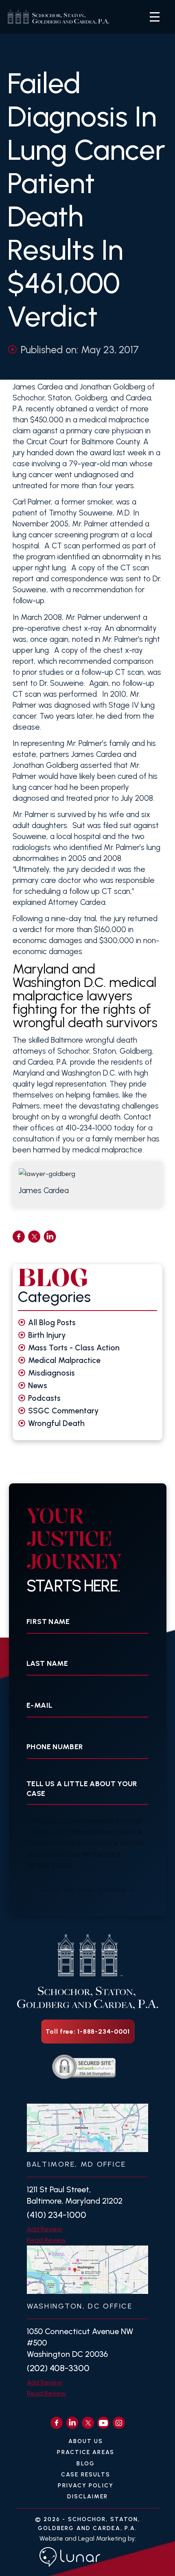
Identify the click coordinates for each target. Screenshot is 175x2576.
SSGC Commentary (63, 1411)
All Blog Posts (52, 1323)
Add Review (45, 2229)
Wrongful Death (56, 1423)
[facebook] (19, 1237)
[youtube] (103, 2423)
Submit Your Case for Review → (88, 1890)
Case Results (86, 2475)
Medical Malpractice (64, 1360)
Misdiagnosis (51, 1373)
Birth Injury (47, 1335)
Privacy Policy (85, 2486)
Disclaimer (88, 2497)
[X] (88, 2423)
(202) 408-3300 (58, 2368)
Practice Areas (85, 2452)
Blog (85, 2464)
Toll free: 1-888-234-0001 (88, 2031)
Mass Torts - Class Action (74, 1348)
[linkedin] (50, 1237)
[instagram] (119, 2423)
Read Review (46, 2240)
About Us (86, 2441)
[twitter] (34, 1237)
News (38, 1386)
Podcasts (44, 1398)
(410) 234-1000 (57, 2215)
